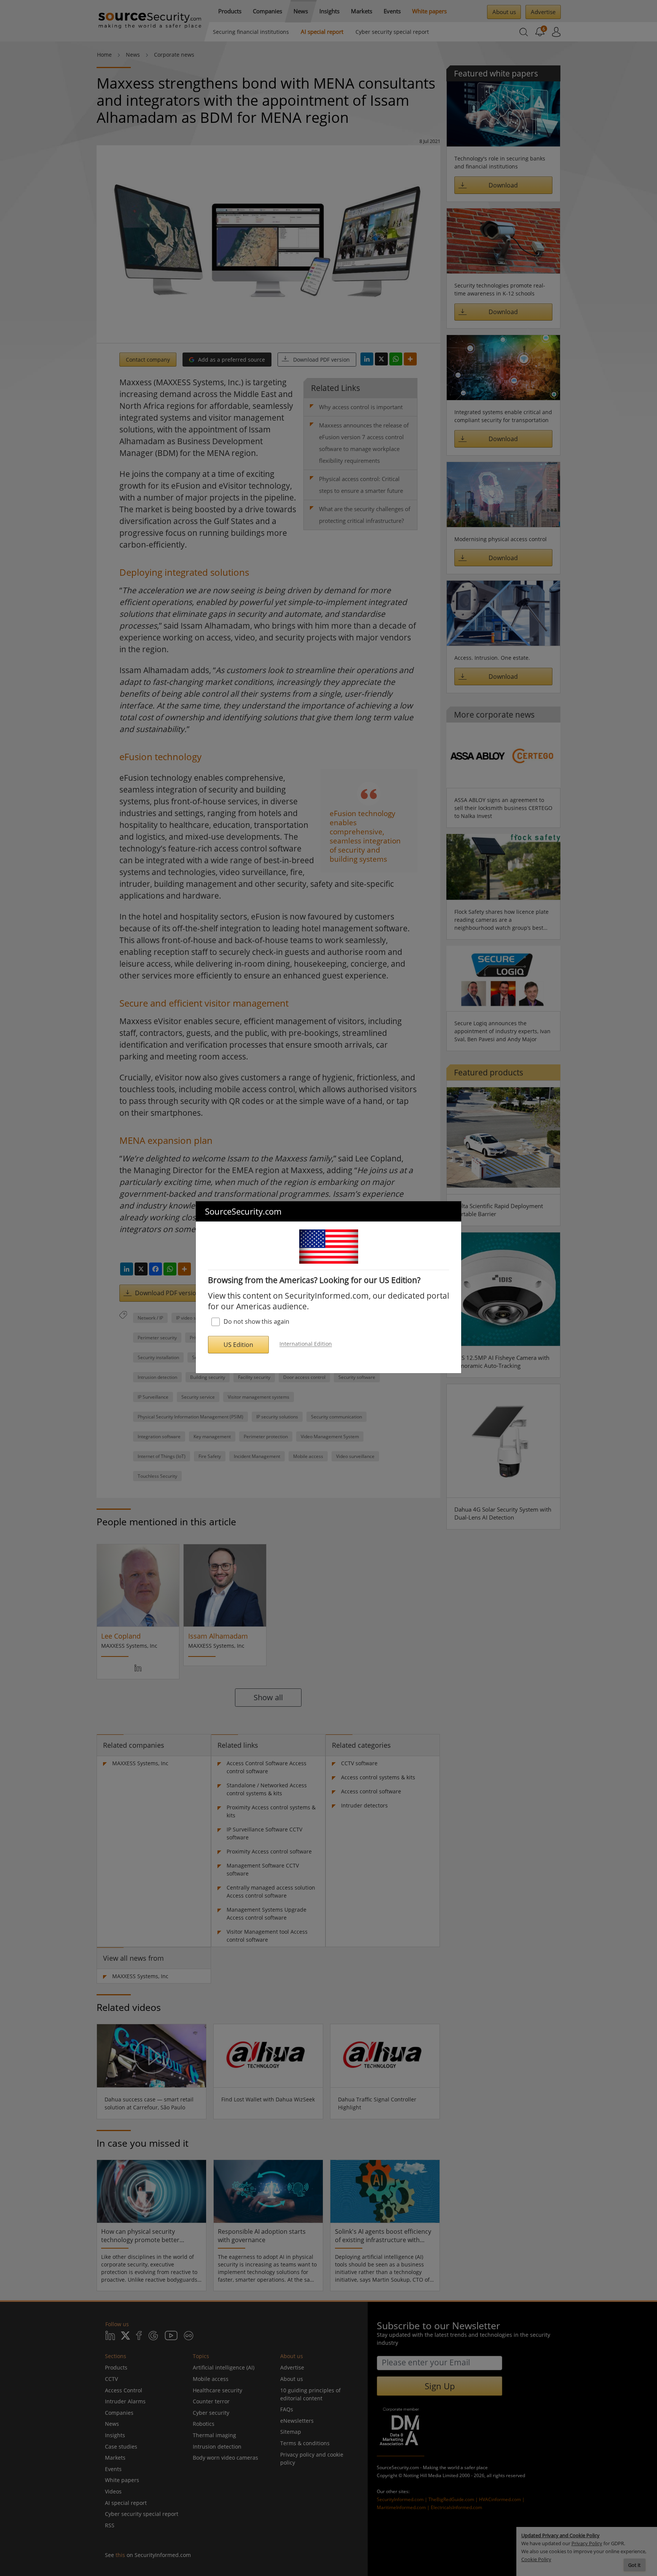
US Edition (238, 1345)
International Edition (306, 1344)
